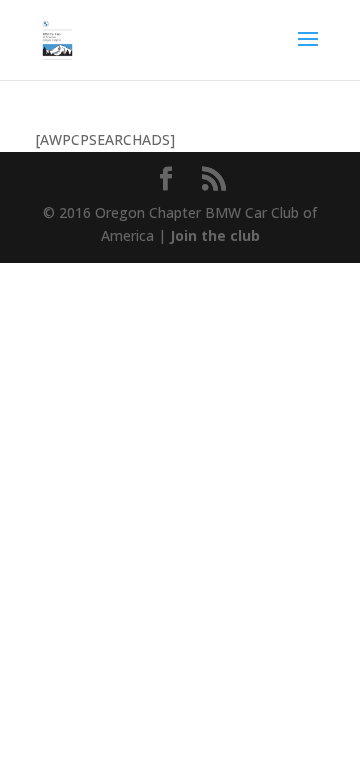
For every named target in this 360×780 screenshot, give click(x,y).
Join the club (215, 235)
